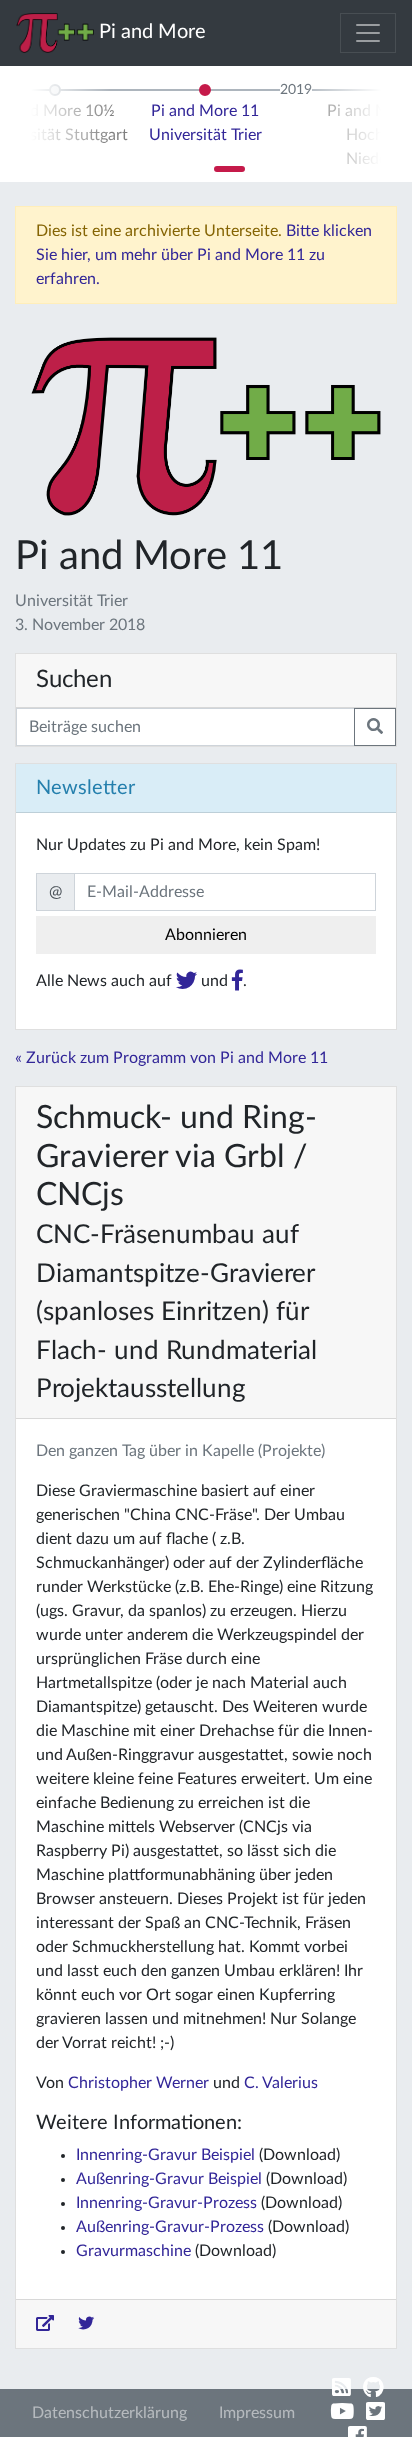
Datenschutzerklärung (109, 2413)
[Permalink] (45, 2324)
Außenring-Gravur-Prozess (170, 2227)
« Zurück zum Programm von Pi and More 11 (171, 1058)
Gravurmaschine (133, 2251)
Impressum (257, 2413)
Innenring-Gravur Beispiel (165, 2155)
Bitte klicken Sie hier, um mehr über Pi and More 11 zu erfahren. (204, 255)
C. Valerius (281, 2083)
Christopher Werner (138, 2083)
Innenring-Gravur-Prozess (166, 2203)
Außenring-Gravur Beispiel (169, 2179)
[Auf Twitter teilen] (86, 2324)
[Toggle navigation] (368, 33)
